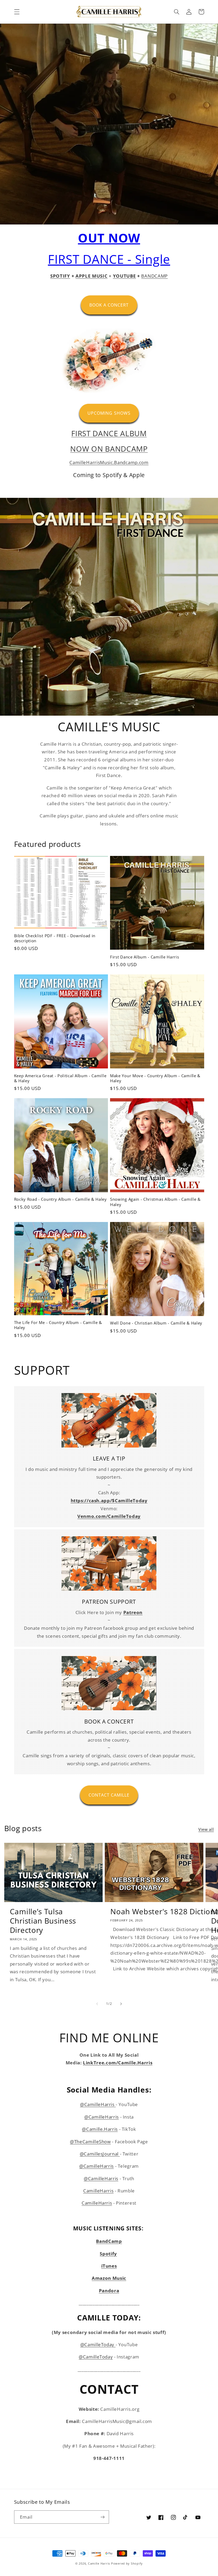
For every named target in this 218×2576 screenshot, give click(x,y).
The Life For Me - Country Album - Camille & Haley (58, 1325)
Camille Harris (99, 2564)
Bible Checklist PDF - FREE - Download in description (55, 938)
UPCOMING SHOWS (109, 413)
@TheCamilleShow (90, 2142)
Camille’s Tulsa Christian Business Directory (43, 1921)
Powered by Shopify (127, 2564)
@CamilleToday (98, 2344)
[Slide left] (97, 2004)
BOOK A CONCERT (109, 305)
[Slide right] (121, 2004)
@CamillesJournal (100, 2154)
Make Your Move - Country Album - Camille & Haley (155, 1078)
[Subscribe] (103, 2517)
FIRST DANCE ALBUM (109, 433)
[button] (17, 12)
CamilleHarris (98, 2191)
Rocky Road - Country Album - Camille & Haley (60, 1199)
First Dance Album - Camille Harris (144, 957)
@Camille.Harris (100, 2129)
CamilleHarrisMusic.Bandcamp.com (109, 462)
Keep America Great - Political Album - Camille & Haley (60, 1078)
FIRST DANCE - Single (109, 259)
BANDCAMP (154, 276)
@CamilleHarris (98, 2104)
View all (206, 1829)
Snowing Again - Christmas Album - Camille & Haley (155, 1202)
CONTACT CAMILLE (109, 1795)
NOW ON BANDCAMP (109, 449)
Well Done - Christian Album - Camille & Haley (156, 1323)
